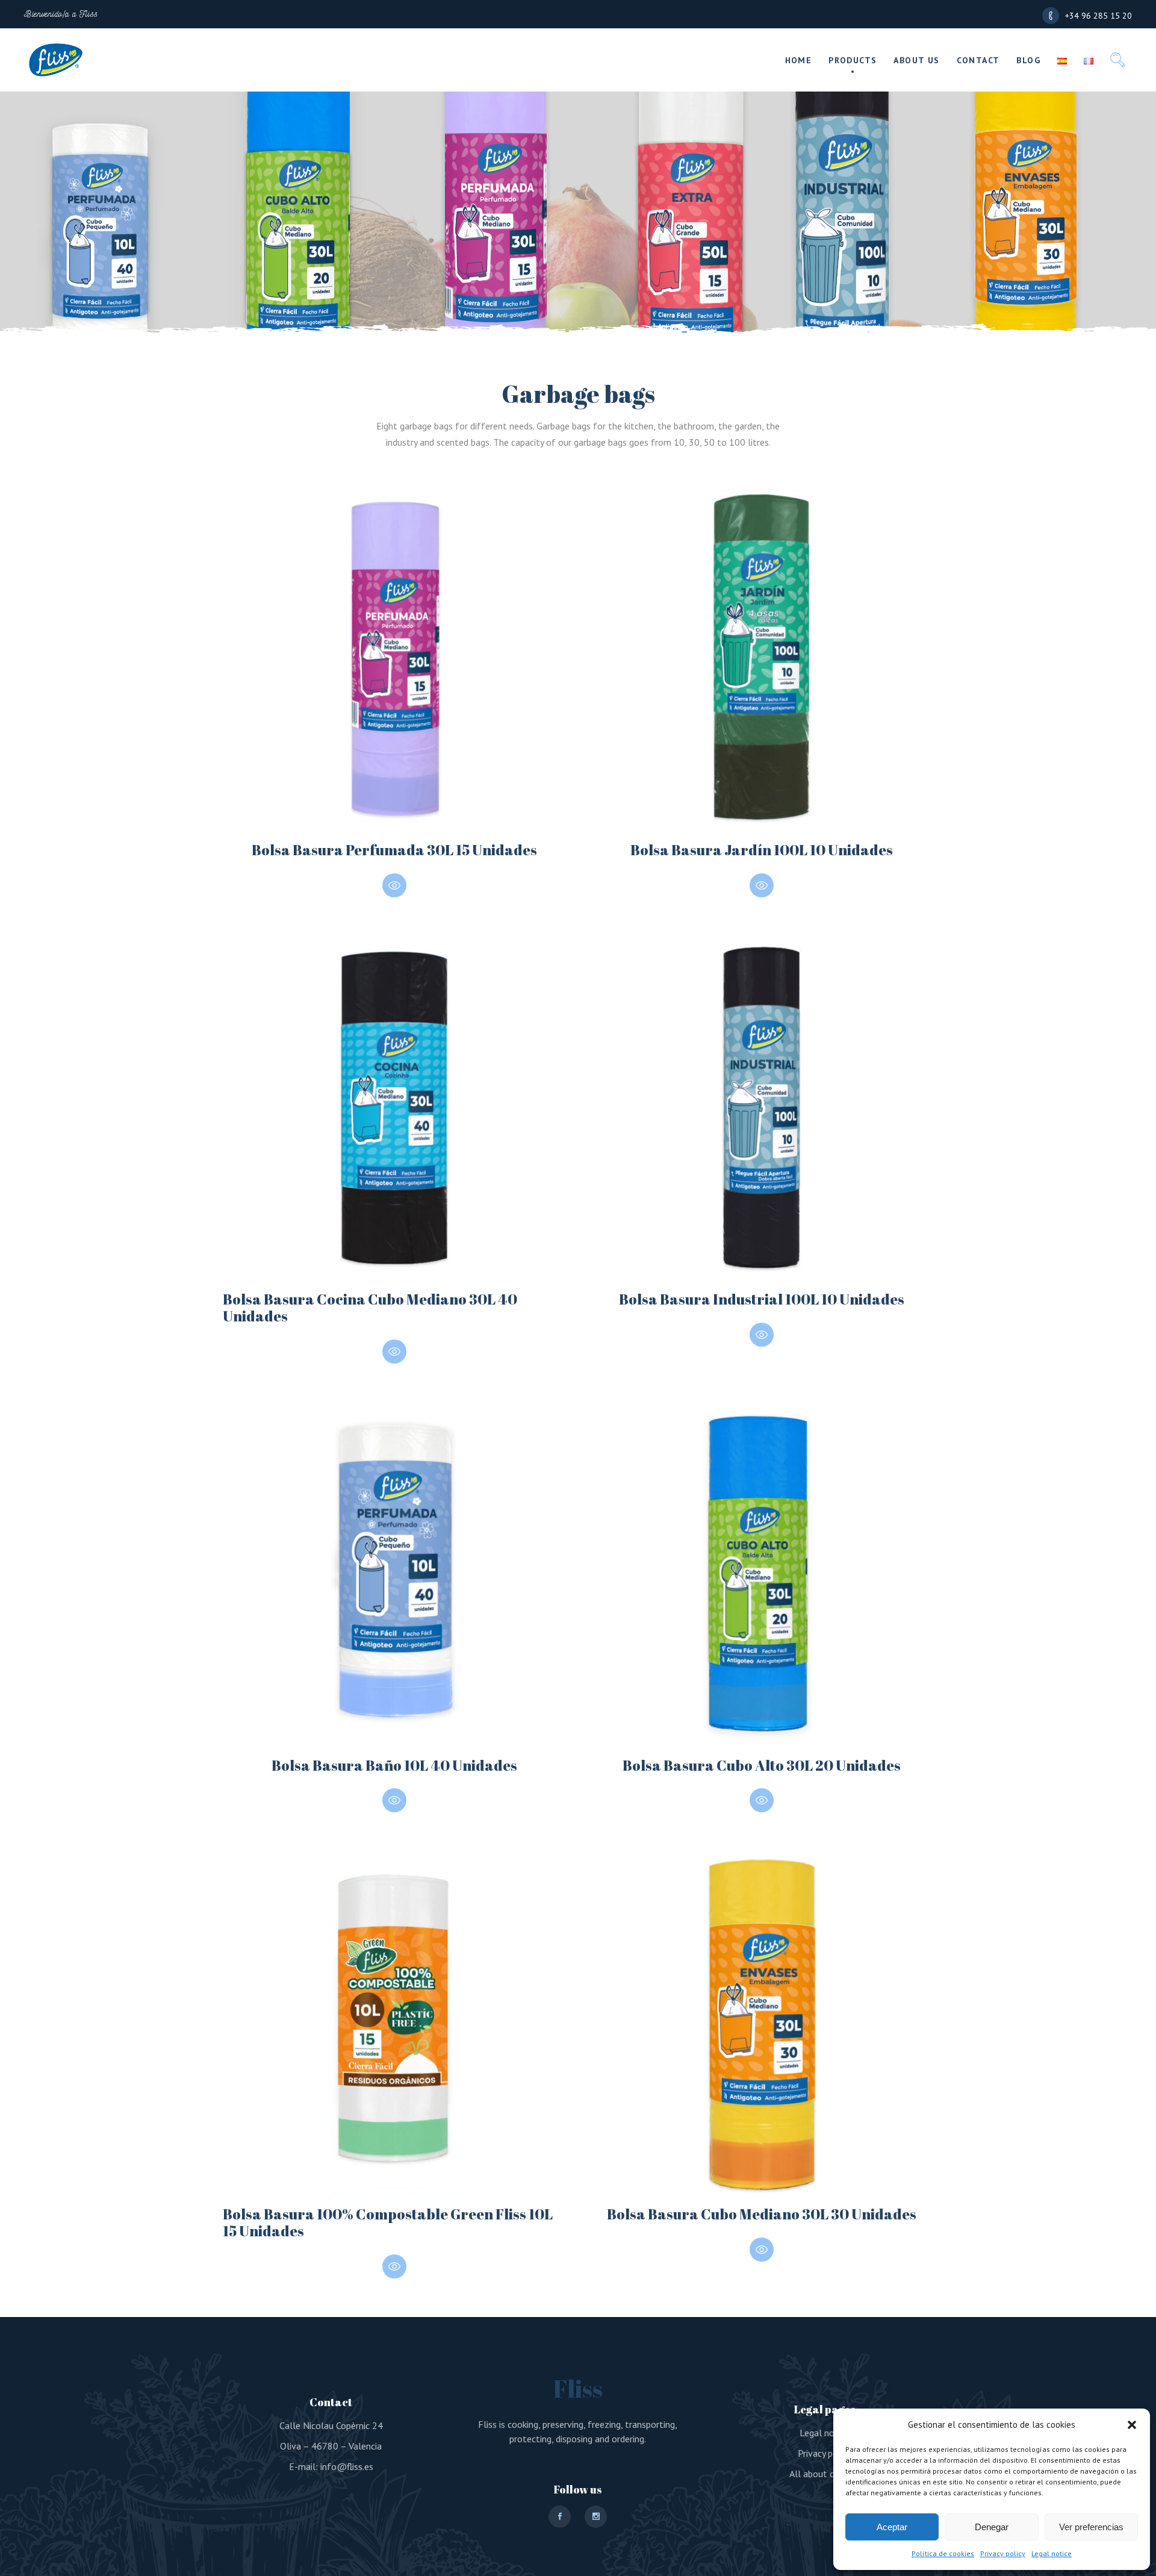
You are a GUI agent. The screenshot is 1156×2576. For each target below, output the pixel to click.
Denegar (992, 2527)
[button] (1132, 2425)
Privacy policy (1003, 2553)
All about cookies (825, 2474)
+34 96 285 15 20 (1099, 16)
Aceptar (892, 2527)
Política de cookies (943, 2553)
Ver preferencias (1091, 2527)
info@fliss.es (347, 2466)
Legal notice (1052, 2553)
